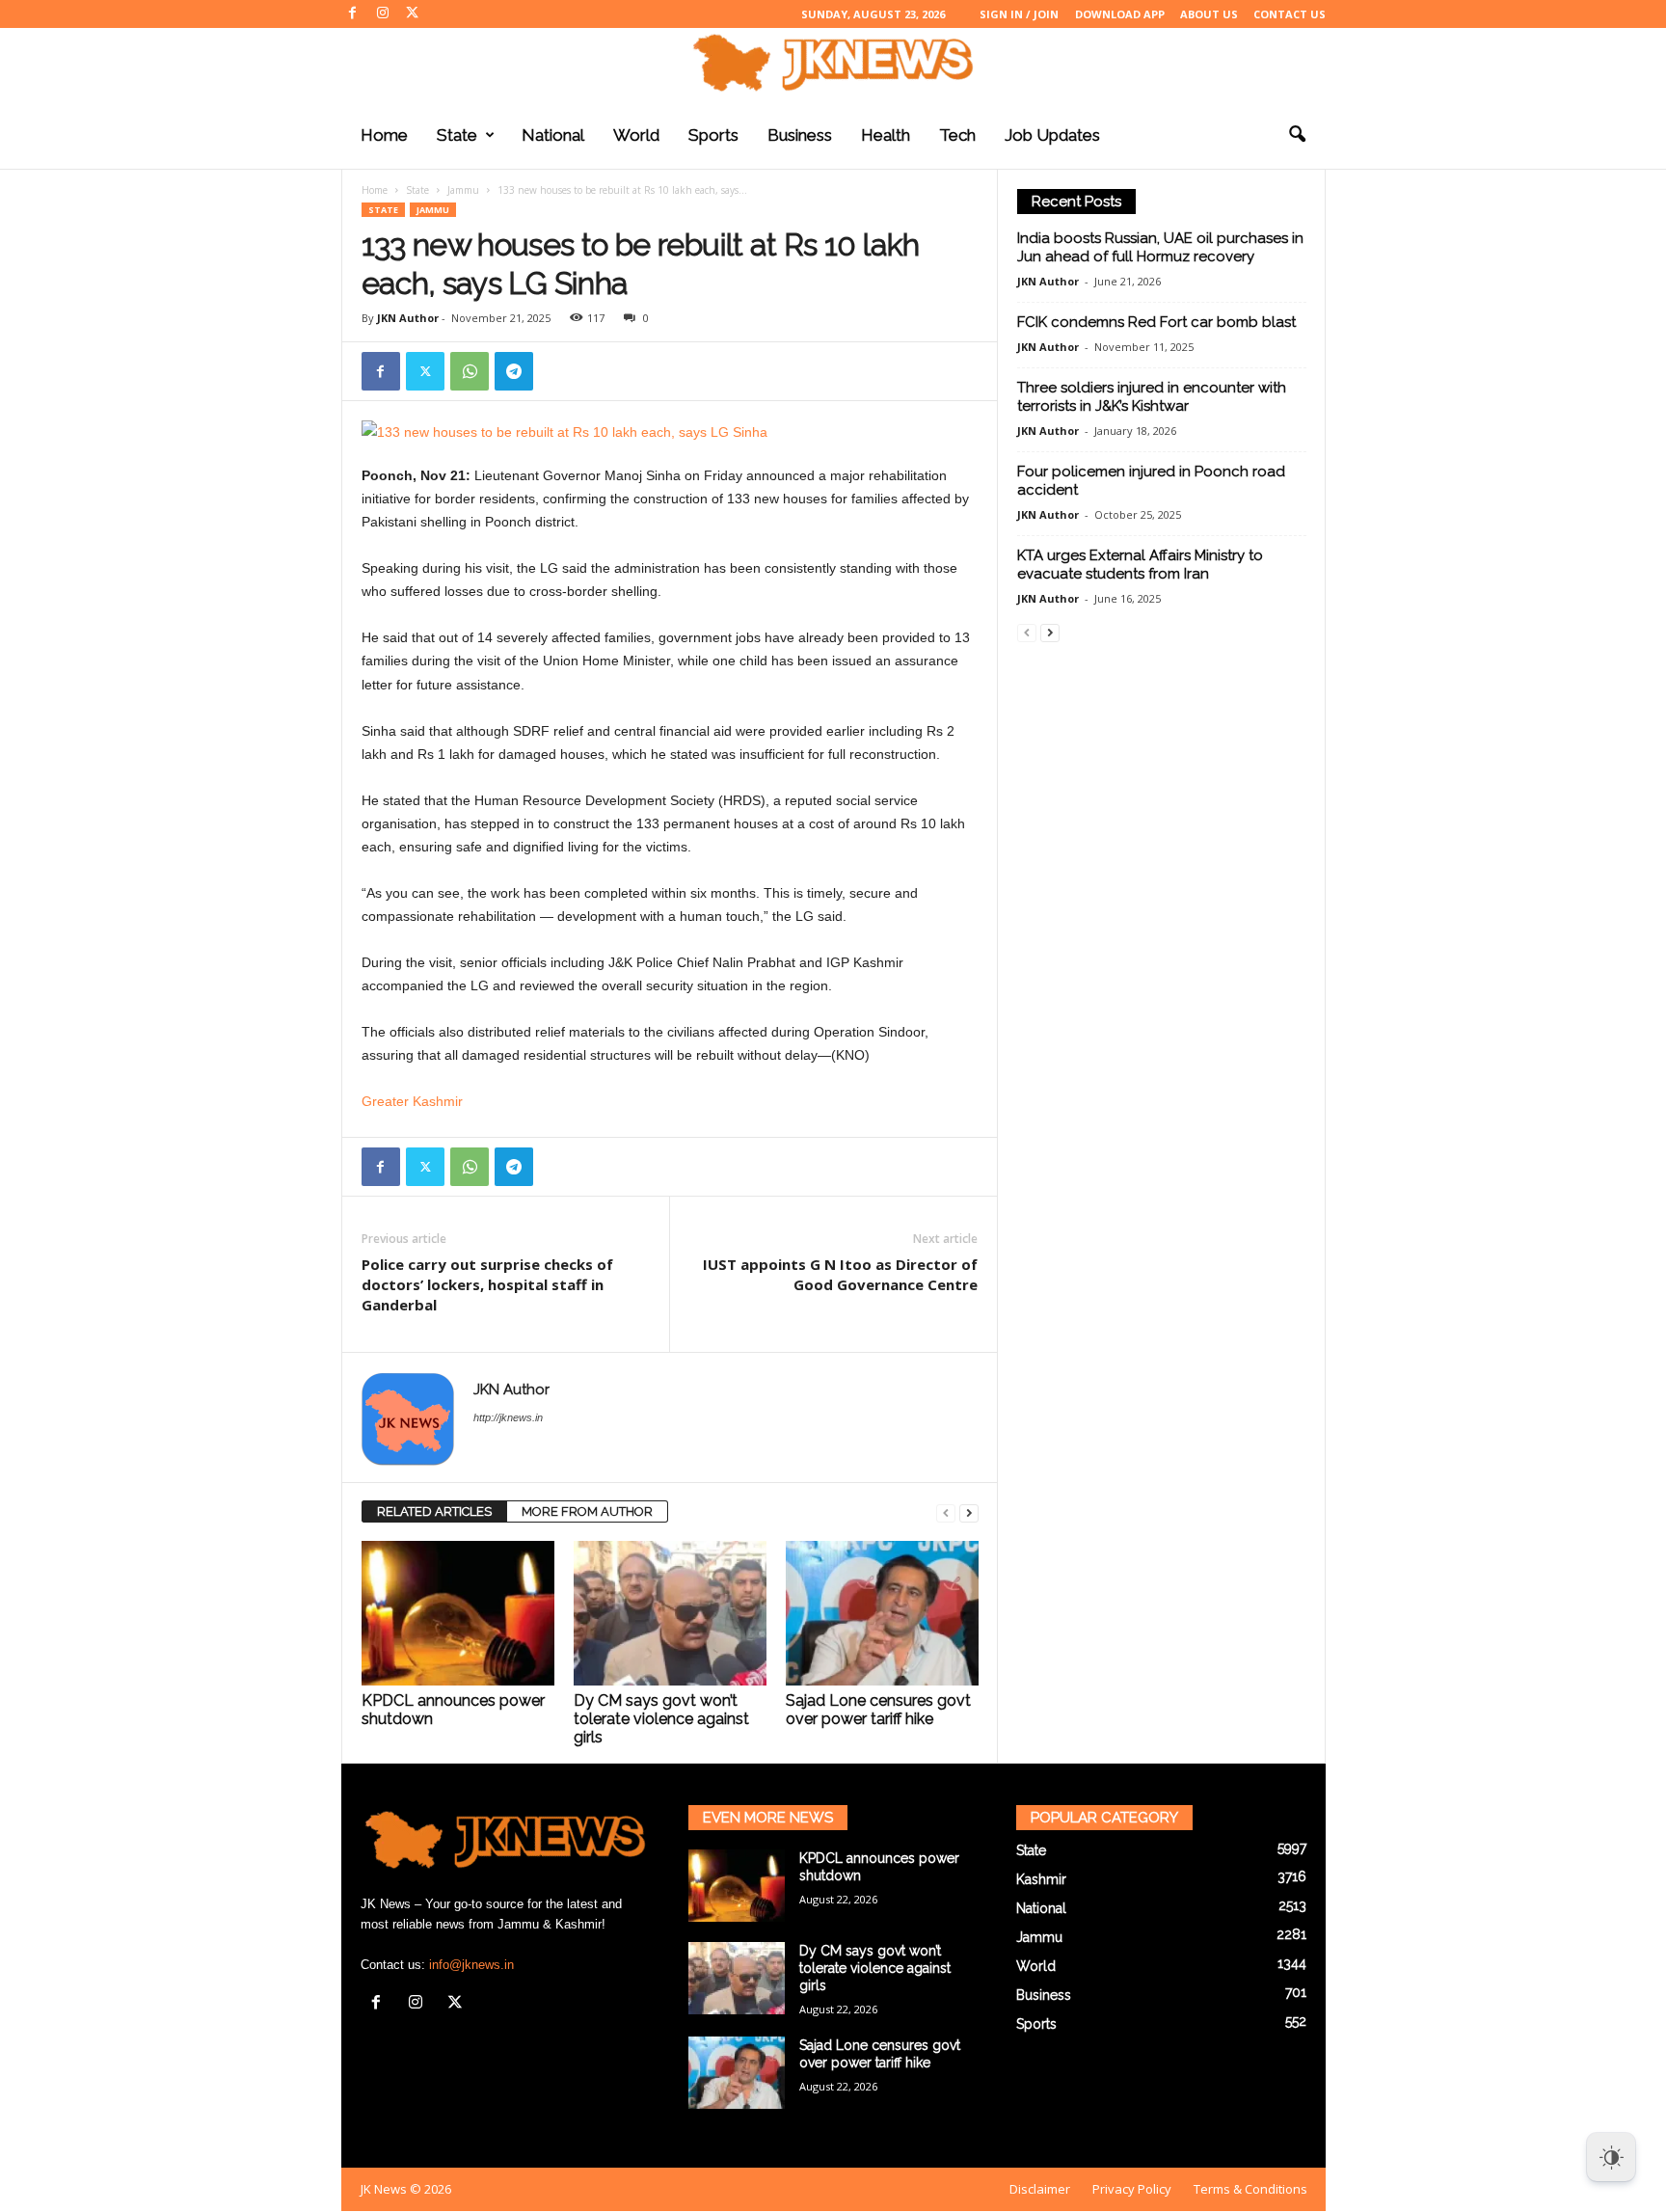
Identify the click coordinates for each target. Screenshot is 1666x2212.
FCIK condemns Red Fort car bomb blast (1156, 322)
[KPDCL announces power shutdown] (458, 1613)
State (457, 135)
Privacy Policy (1132, 2189)
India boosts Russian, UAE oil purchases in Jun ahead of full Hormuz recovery (1160, 247)
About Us (1209, 14)
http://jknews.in (508, 1417)
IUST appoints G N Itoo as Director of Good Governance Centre (840, 1274)
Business (800, 135)
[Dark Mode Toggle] (1611, 2157)
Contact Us (1290, 14)
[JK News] (833, 63)
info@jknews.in (471, 1965)
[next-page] (969, 1512)
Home (384, 135)
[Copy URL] (558, 371)
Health (886, 135)
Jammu (463, 190)
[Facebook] (353, 14)
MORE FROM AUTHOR (587, 1511)
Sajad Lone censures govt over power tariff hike (878, 1710)
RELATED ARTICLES (434, 1511)
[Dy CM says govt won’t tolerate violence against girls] (670, 1613)
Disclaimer (1040, 2189)
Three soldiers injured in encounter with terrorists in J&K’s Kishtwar (1152, 397)
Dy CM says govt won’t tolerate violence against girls (661, 1719)
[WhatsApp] (470, 371)
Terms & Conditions (1250, 2189)
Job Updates (1052, 135)
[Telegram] (514, 371)
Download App (1120, 14)
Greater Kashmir (412, 1101)
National (553, 135)
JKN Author (408, 318)
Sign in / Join (1019, 14)
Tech (957, 135)
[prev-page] (946, 1512)
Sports (713, 135)
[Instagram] (383, 14)
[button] (1297, 135)
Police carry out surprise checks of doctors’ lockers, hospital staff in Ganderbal (487, 1284)
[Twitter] (413, 14)
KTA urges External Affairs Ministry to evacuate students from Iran (1140, 565)
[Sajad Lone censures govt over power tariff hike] (882, 1613)
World (636, 135)
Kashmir (1041, 1879)
